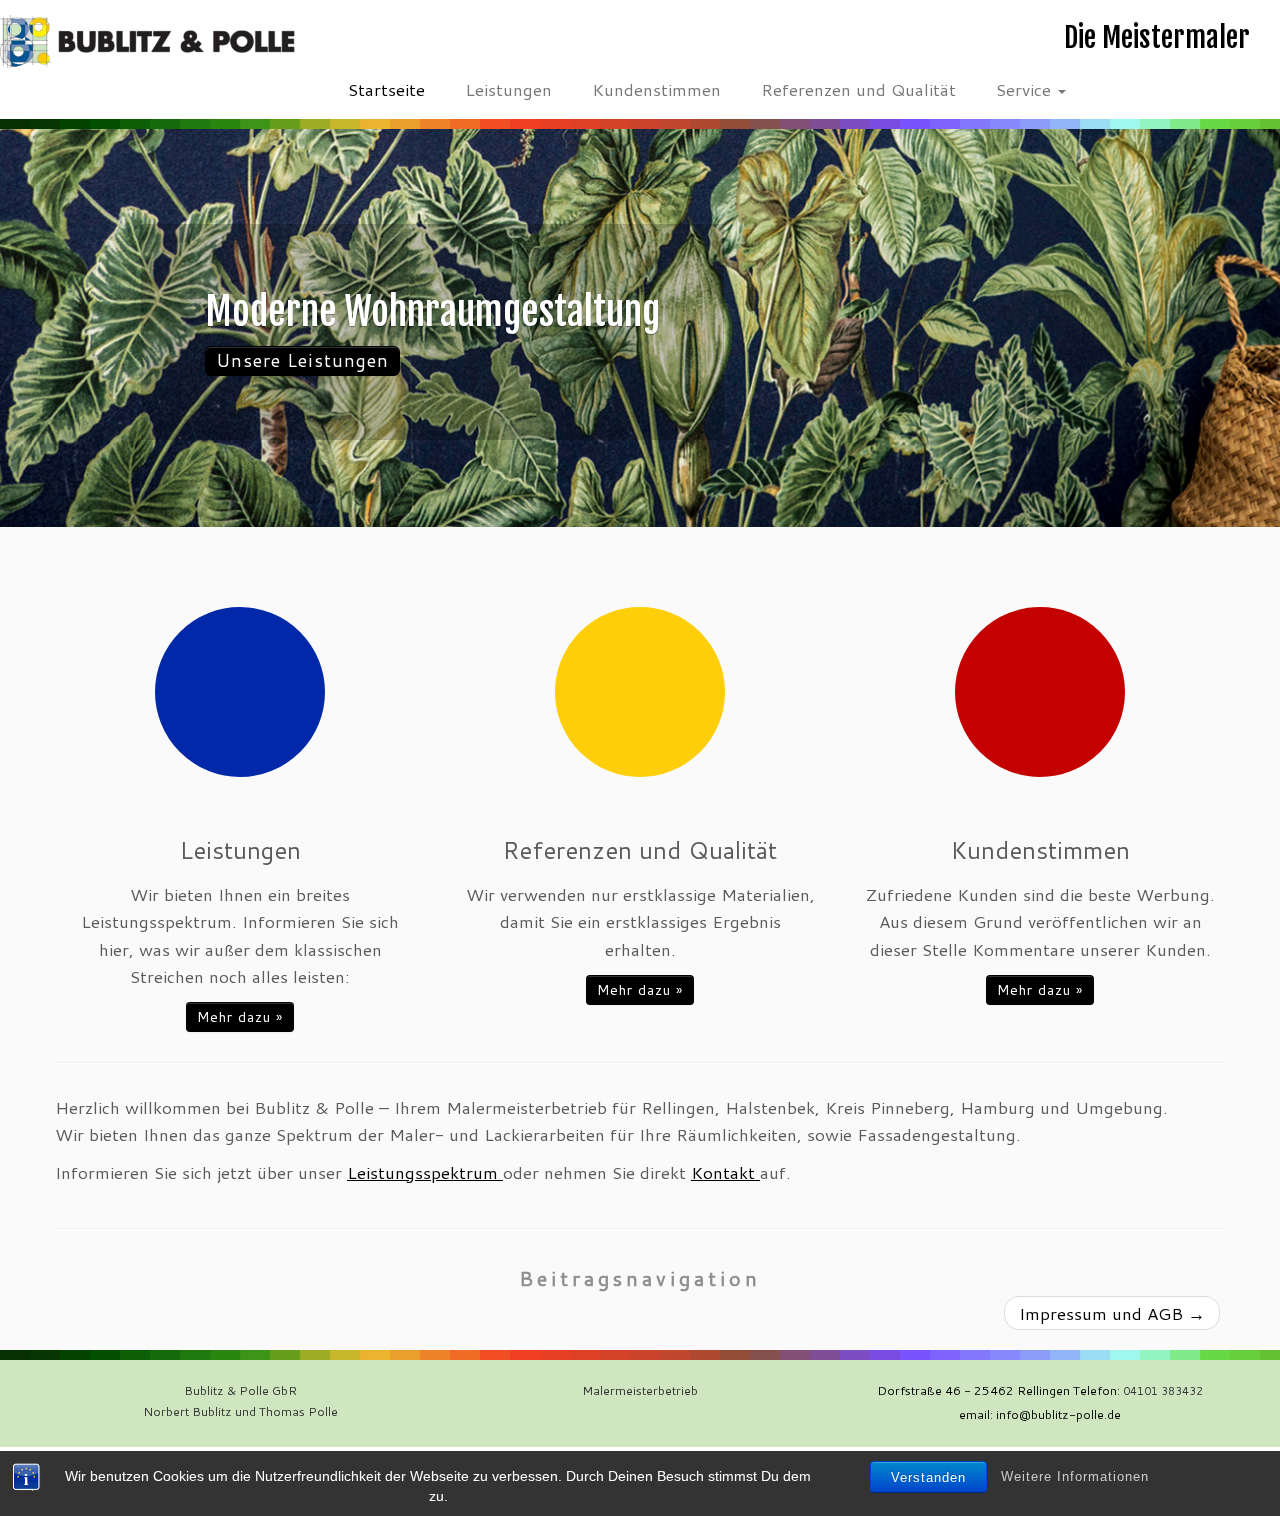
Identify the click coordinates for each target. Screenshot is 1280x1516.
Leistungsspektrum (425, 1172)
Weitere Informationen (1075, 1476)
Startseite (386, 89)
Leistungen (508, 89)
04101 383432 (1163, 1391)
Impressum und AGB (1112, 1313)
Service (1026, 89)
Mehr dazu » (240, 1017)
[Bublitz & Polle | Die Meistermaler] (147, 41)
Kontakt (725, 1172)
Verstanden (928, 1477)
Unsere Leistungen (302, 360)
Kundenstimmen (656, 89)
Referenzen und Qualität (858, 89)
